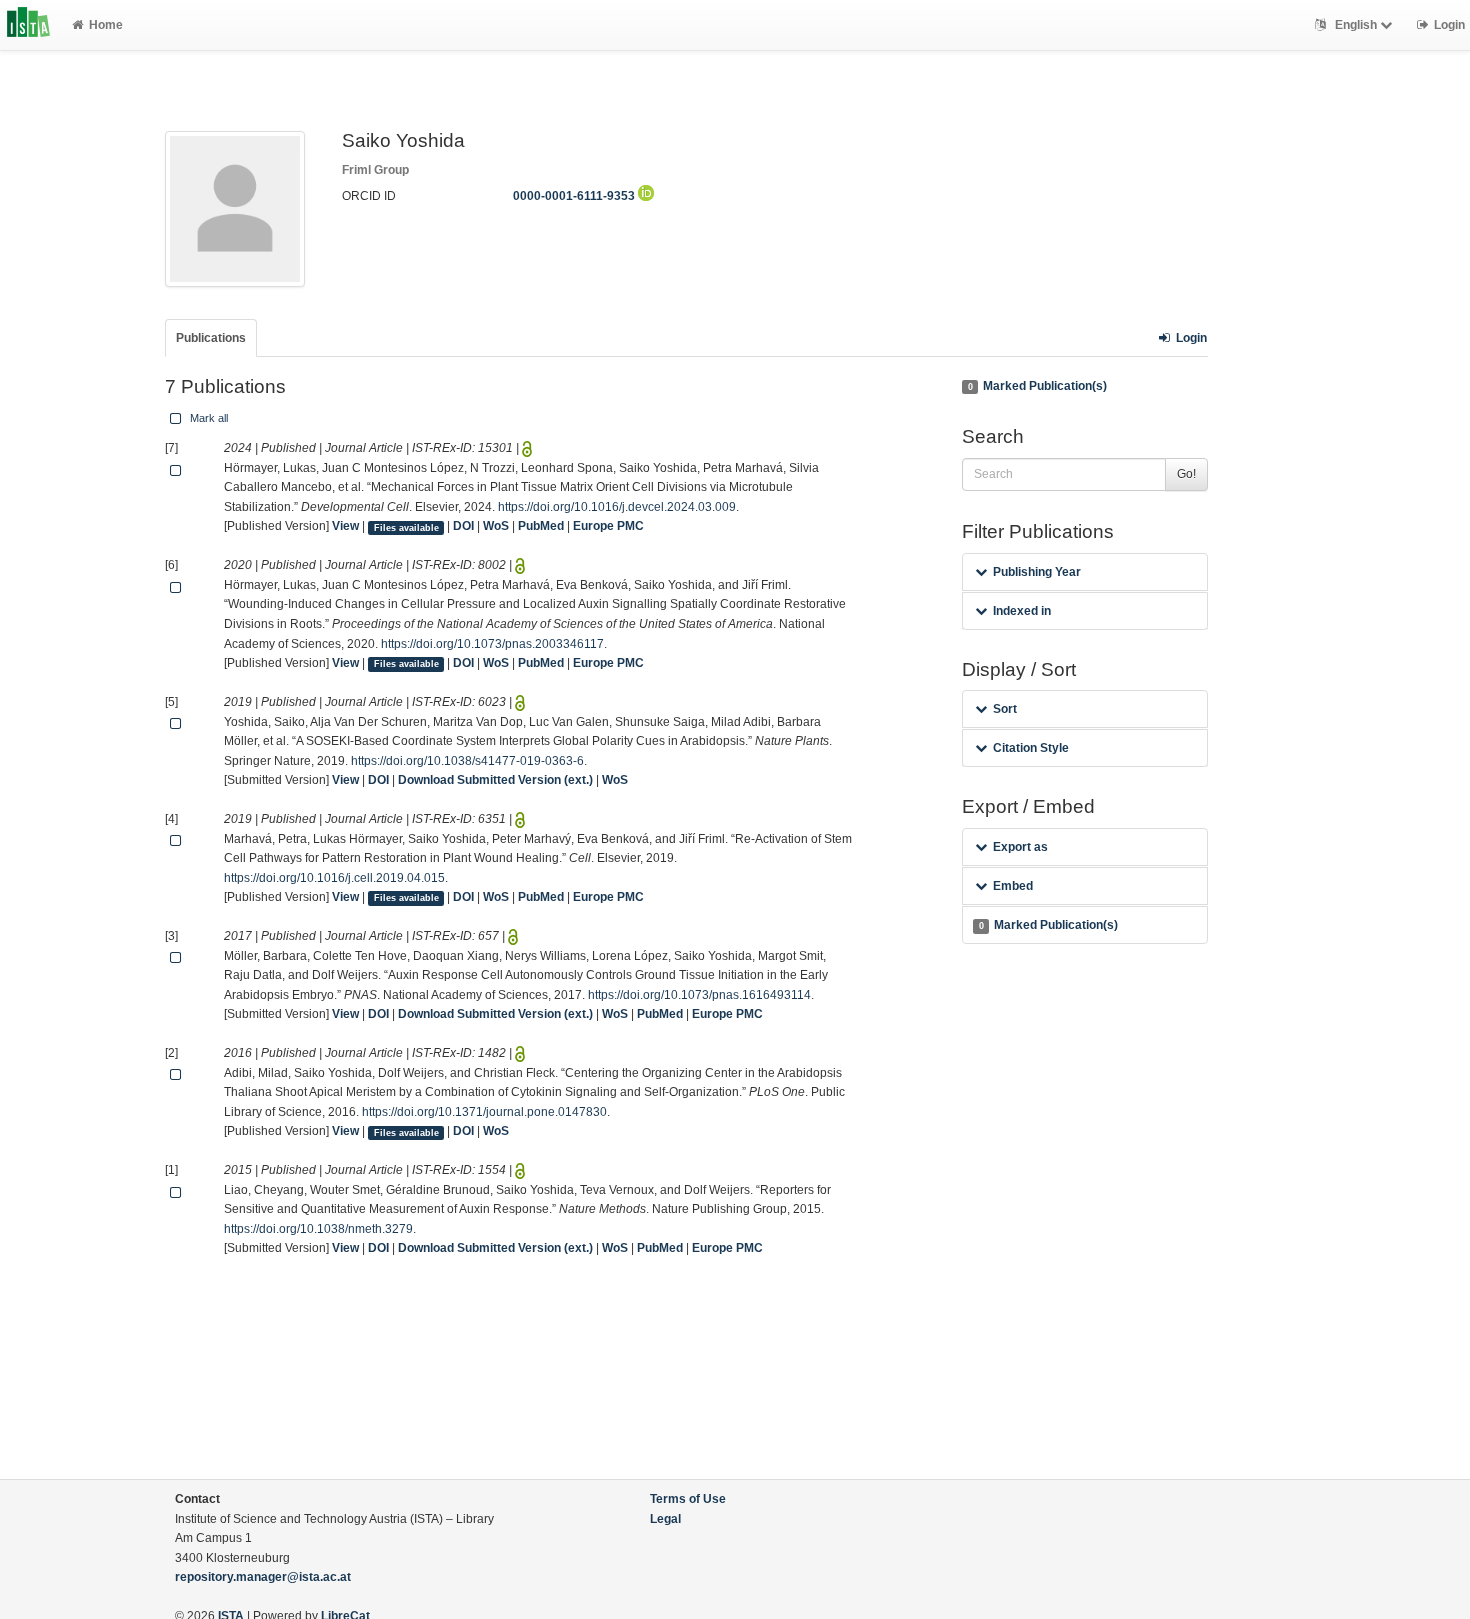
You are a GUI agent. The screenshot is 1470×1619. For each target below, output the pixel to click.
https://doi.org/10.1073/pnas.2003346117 (492, 644)
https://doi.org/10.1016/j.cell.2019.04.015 (334, 878)
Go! (1186, 474)
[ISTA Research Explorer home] (28, 25)
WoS (496, 526)
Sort (1005, 709)
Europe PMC (608, 526)
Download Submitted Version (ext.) (495, 780)
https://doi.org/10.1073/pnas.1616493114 (699, 995)
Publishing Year (1037, 572)
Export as (1020, 847)
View (345, 526)
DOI (463, 526)
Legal (665, 1519)
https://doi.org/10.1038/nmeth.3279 (318, 1229)
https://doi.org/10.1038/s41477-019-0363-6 (467, 761)
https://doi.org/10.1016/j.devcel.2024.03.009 (617, 507)
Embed (1013, 886)
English (1356, 25)
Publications (211, 338)
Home (106, 25)
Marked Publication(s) (1037, 386)
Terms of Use (688, 1499)
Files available (406, 527)
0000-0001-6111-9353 (575, 196)
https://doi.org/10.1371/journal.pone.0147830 (484, 1112)
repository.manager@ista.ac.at (263, 1577)
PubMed (541, 526)
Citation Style (1031, 748)
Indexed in (1022, 611)
